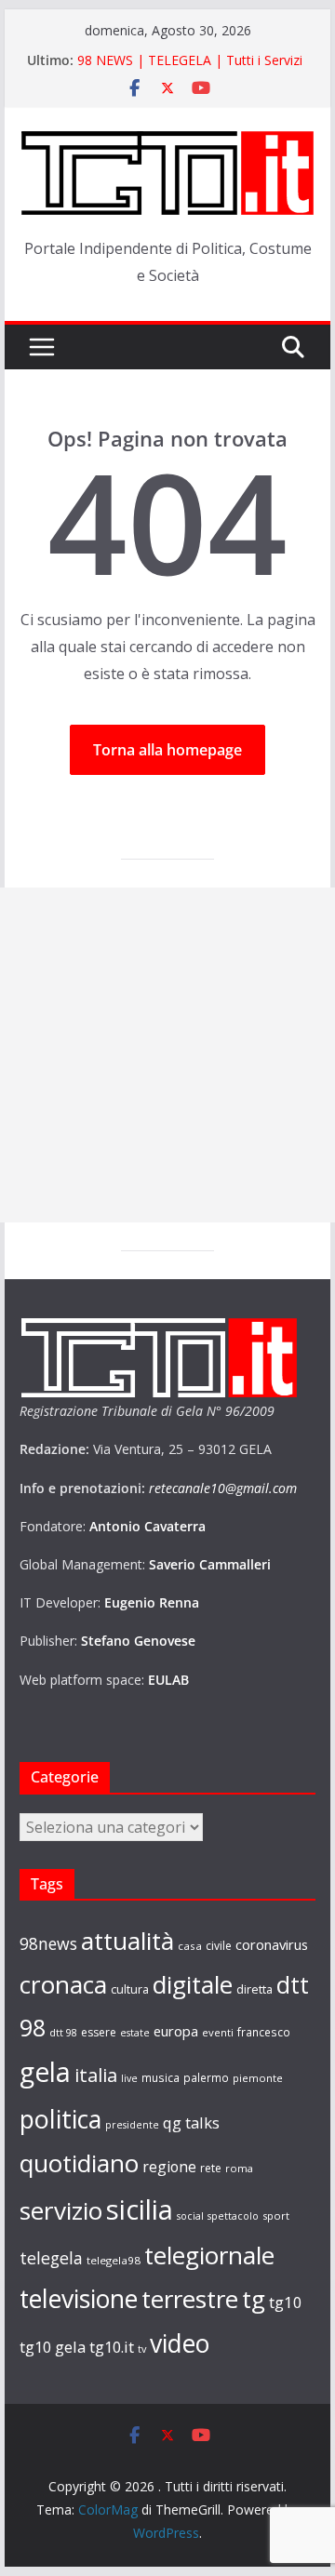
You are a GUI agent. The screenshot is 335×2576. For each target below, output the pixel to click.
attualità (127, 1941)
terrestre (190, 2299)
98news (48, 1943)
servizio (61, 2210)
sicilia (140, 2209)
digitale (193, 1984)
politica (60, 2119)
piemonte (258, 2078)
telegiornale (209, 2255)
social (190, 2216)
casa (190, 1946)
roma (239, 2168)
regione (169, 2167)
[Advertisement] (167, 1055)
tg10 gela (53, 2347)
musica (161, 2077)
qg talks (191, 2122)
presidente (132, 2125)
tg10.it (112, 2347)
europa (176, 2031)
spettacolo (233, 2216)
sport (276, 2216)
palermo (206, 2077)
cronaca (63, 1984)
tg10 (286, 2302)
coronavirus (272, 1944)
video (180, 2343)
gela (45, 2072)
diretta (255, 1989)
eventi (218, 2032)
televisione (79, 2299)
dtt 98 (63, 2032)
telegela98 (114, 2260)
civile (219, 1946)
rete (211, 2168)
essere (99, 2032)
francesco (264, 2032)
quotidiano (79, 2163)
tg (254, 2299)
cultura (130, 1989)
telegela (51, 2258)
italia (96, 2075)
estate (135, 2033)
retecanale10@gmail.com (223, 1488)
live (129, 2078)
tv (142, 2349)
